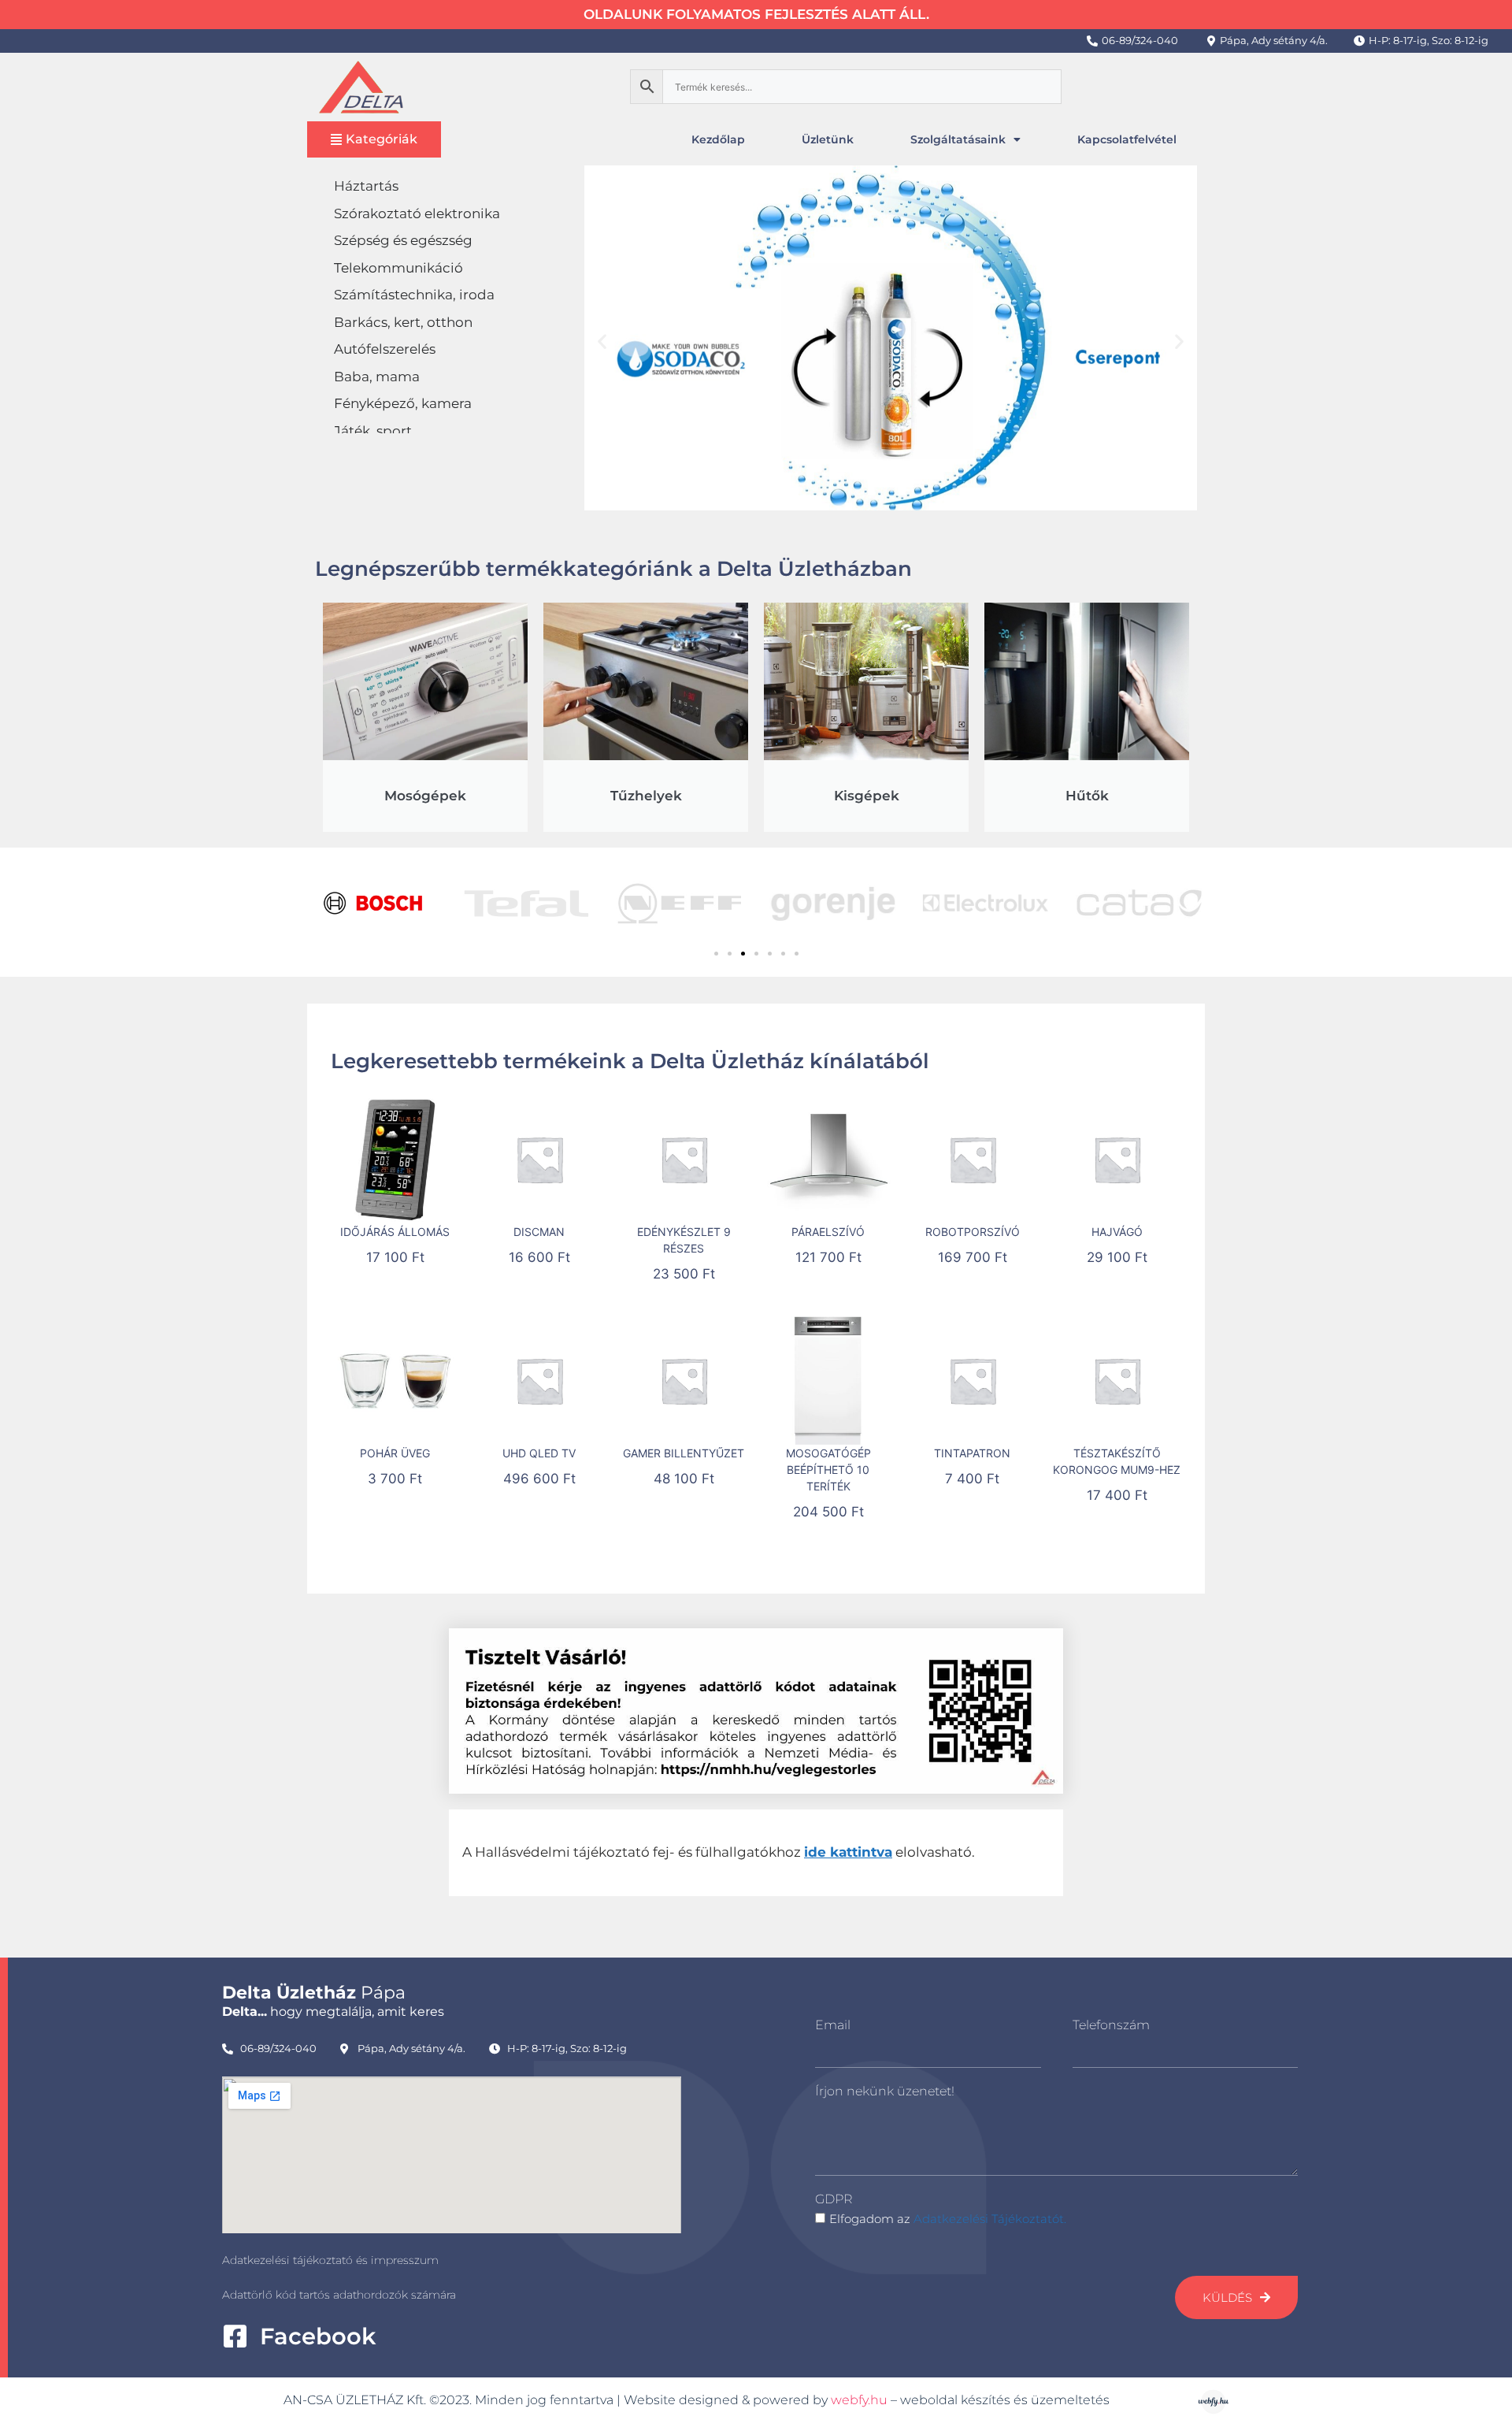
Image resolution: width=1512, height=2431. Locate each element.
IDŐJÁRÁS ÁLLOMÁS (395, 1232)
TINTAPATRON (972, 1453)
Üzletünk (828, 139)
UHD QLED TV (539, 1453)
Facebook (318, 2336)
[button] (602, 341)
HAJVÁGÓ (1117, 1232)
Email (833, 2025)
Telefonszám (1111, 2025)
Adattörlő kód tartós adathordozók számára (339, 2295)
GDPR (834, 2199)
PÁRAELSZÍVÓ (828, 1232)
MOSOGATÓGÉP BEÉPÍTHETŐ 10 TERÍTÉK (828, 1470)
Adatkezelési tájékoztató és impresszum (330, 2260)
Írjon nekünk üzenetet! (885, 2091)
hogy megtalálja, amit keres (333, 2012)
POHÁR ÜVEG (395, 1453)
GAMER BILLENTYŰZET (684, 1453)
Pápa (314, 1993)
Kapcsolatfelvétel (1127, 139)
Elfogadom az (948, 2219)
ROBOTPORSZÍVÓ (973, 1232)
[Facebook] (235, 2336)
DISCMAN (539, 1232)
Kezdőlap (718, 139)
